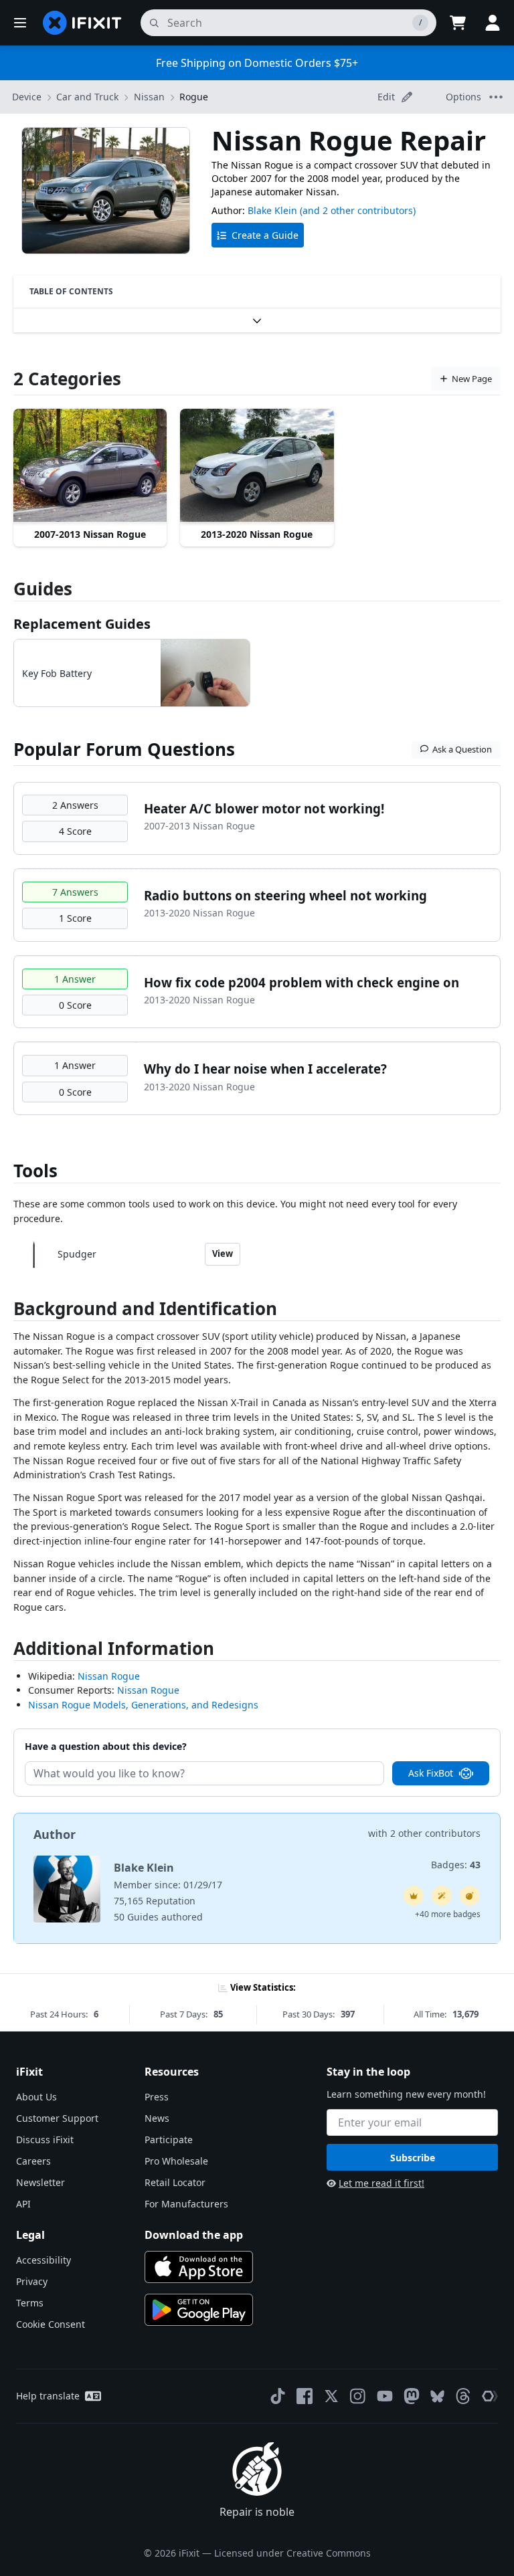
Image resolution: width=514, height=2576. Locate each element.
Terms (30, 2303)
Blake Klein (272, 210)
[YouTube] (385, 2396)
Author (55, 1834)
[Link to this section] (7, 1311)
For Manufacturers (186, 2204)
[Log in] (493, 23)
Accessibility (44, 2260)
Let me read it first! (381, 2183)
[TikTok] (278, 2396)
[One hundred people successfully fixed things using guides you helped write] (442, 1896)
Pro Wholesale (176, 2161)
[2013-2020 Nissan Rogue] (257, 466)
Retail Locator (175, 2182)
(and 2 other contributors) (358, 210)
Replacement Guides (82, 624)
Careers (33, 2161)
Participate (169, 2140)
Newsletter (40, 2182)
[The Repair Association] (490, 2396)
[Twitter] (331, 2396)
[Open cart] (458, 23)
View (223, 1254)
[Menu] (20, 23)
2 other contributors (435, 1833)
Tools (35, 1171)
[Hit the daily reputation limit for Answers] (414, 1896)
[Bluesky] (437, 2396)
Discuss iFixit (45, 2140)
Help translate (48, 2396)
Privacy (32, 2281)
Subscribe (413, 2158)
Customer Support (57, 2118)
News (157, 2118)
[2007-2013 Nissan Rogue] (90, 466)
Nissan (149, 97)
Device (27, 97)
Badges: (456, 1865)
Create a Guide (265, 235)
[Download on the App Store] (199, 2267)
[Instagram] (358, 2396)
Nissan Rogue (109, 1676)
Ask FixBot (431, 1773)
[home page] (82, 23)
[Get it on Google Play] (199, 2310)
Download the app (194, 2235)
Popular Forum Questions (124, 749)
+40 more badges (448, 1914)
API (23, 2204)
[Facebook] (305, 2396)
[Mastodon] (412, 2396)
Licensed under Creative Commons (292, 2553)
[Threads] (463, 2396)
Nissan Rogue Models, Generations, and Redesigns (143, 1705)
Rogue (194, 97)
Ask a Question (462, 749)
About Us (36, 2097)
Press (157, 2097)
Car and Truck (87, 97)
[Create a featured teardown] (470, 1896)
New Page (472, 379)
